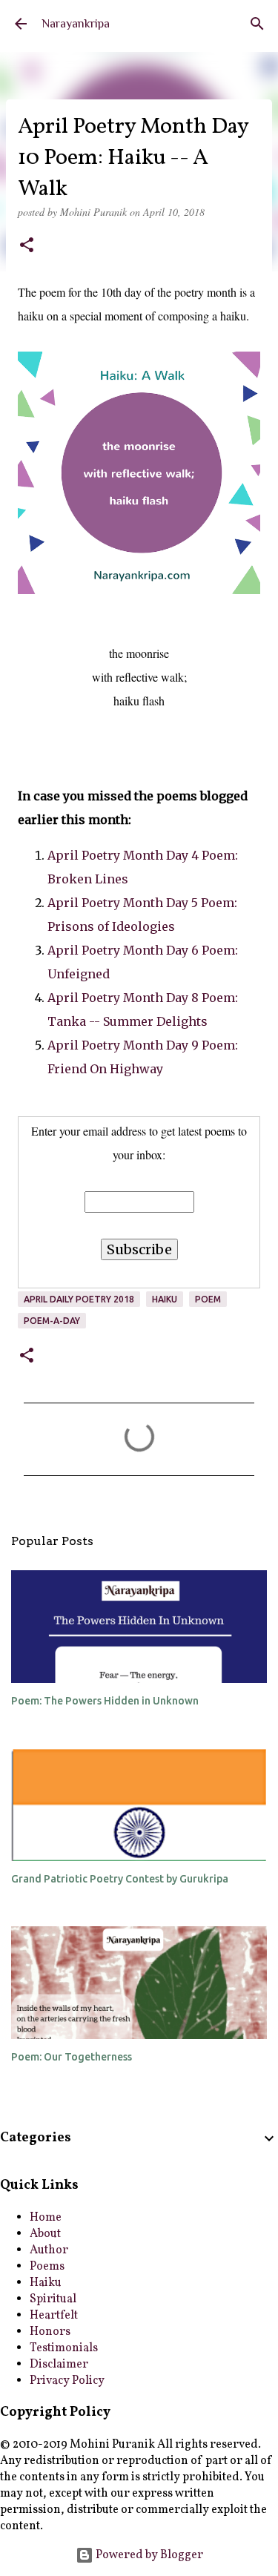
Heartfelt (54, 2316)
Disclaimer (59, 2365)
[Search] (257, 24)
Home (46, 2218)
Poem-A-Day (52, 1321)
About (45, 2234)
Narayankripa (76, 24)
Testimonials (64, 2348)
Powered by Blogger (148, 2555)
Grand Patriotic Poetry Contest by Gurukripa (120, 1879)
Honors (50, 2332)
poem (208, 1299)
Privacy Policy (67, 2381)
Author (49, 2250)
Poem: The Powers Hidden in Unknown (105, 1701)
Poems (47, 2267)
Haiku (165, 1299)
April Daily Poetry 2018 (79, 1299)
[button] (27, 246)
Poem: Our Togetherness (72, 2057)
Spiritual (53, 2299)
